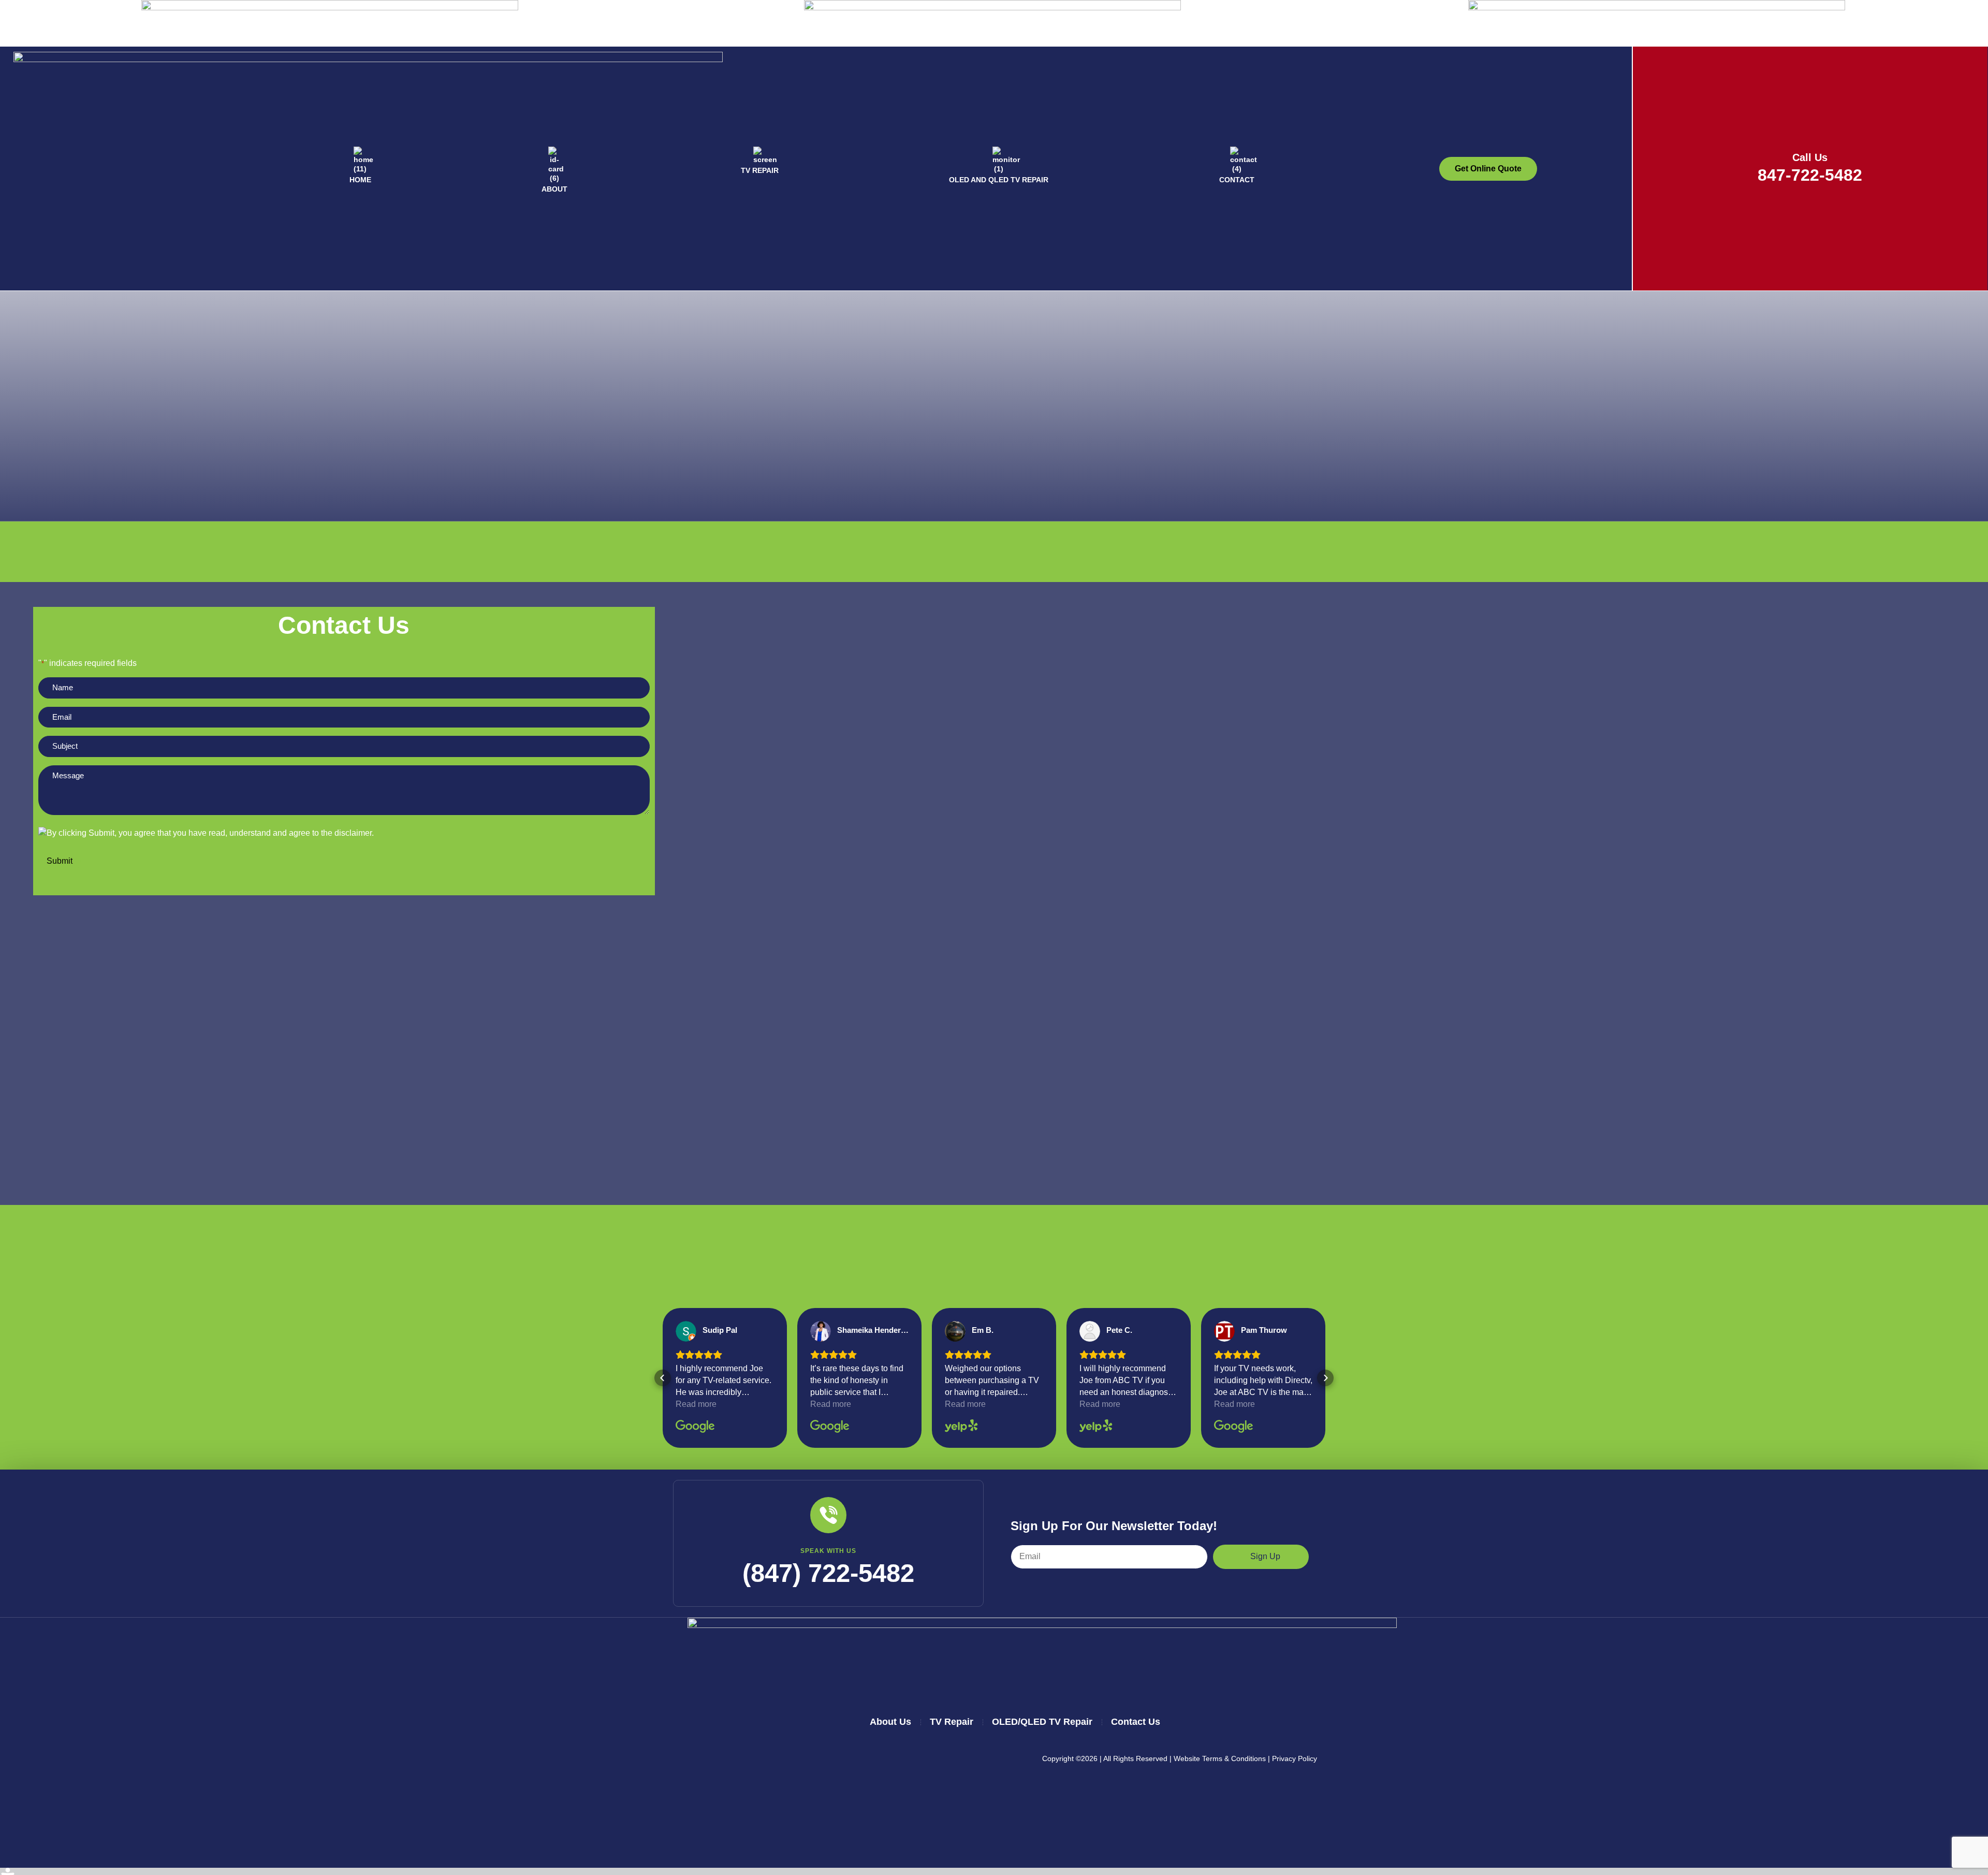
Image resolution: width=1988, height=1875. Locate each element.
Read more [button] (696, 1404)
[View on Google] (686, 1331)
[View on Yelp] (955, 1331)
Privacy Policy (1295, 1758)
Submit (60, 861)
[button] (663, 1378)
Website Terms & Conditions (1220, 1758)
